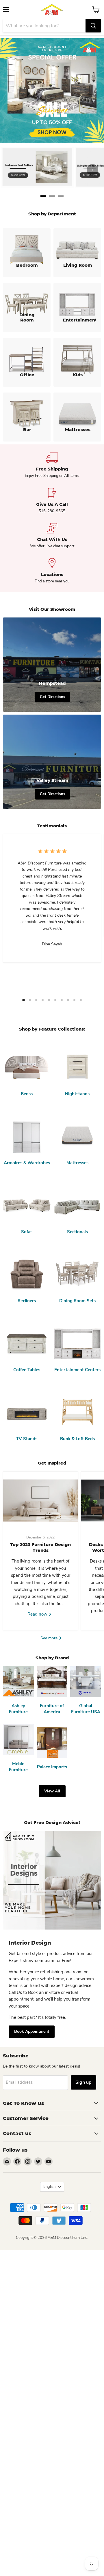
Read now (38, 1614)
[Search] (93, 26)
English (49, 2187)
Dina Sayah (52, 944)
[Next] (92, 170)
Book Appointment (32, 2031)
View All (52, 1791)
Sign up (83, 2082)
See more (50, 1638)
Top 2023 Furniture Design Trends (40, 1547)
